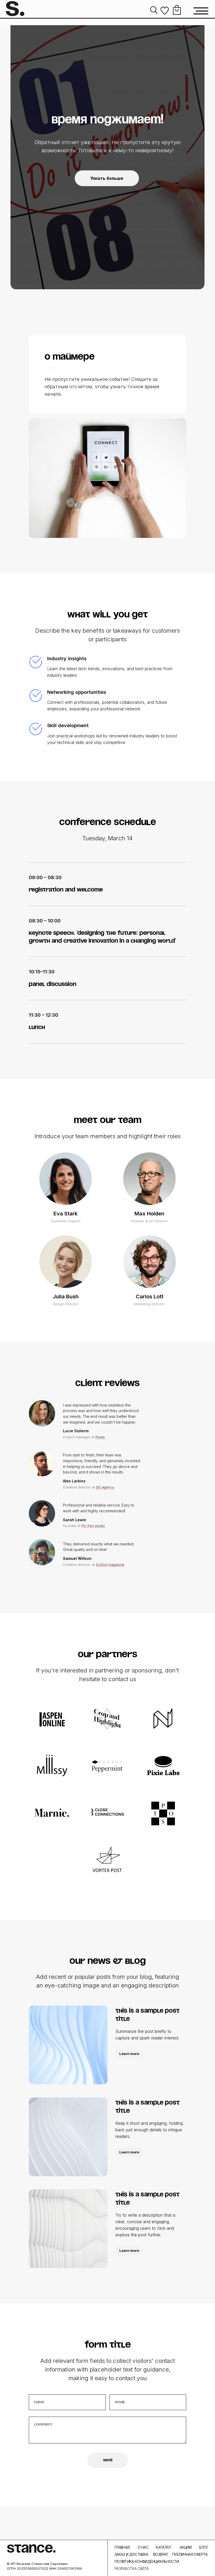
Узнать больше (107, 1198)
